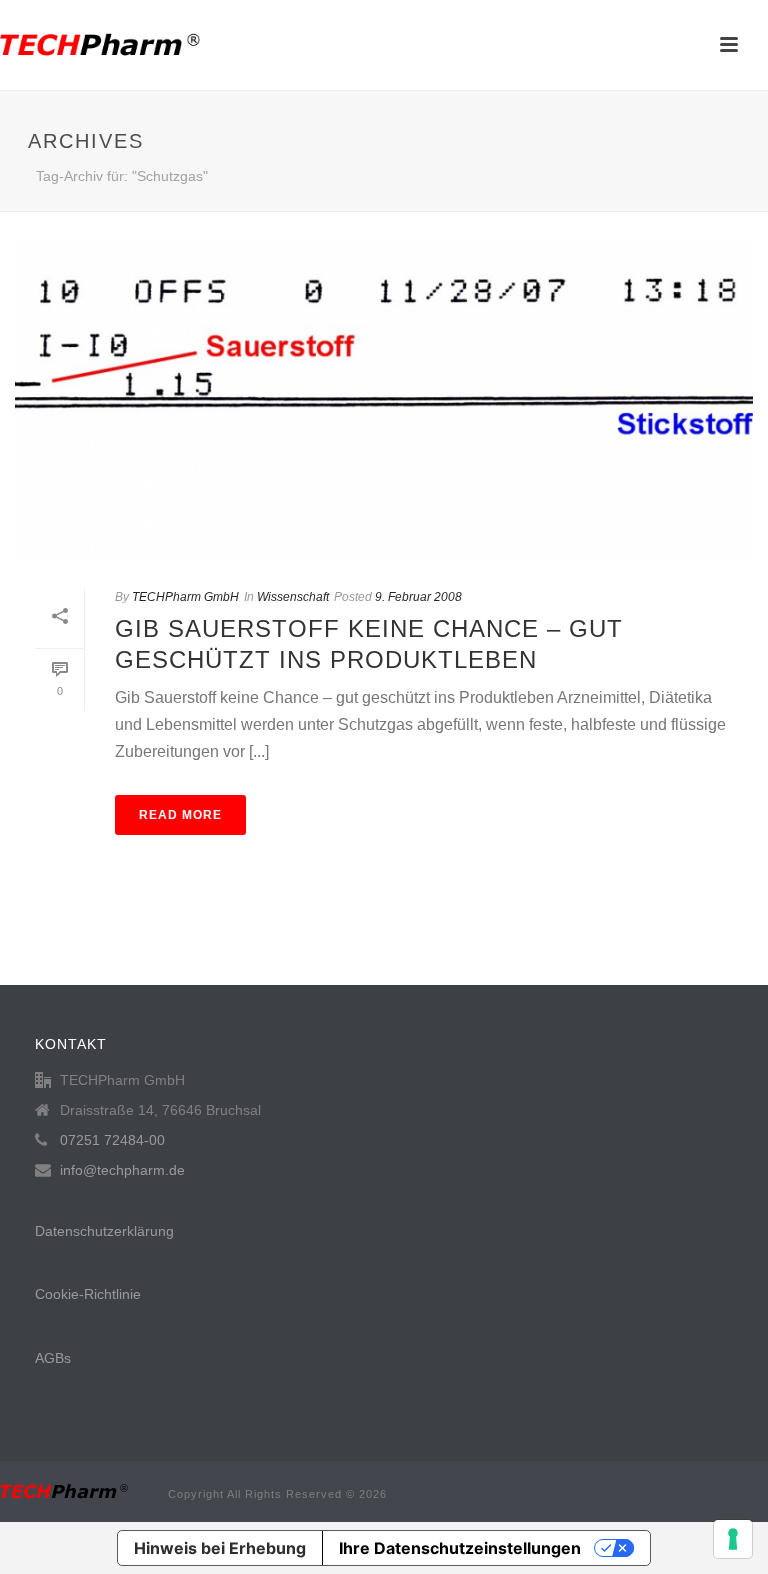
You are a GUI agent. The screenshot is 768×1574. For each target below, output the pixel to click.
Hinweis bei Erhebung (220, 1548)
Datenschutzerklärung (104, 1231)
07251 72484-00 (112, 1140)
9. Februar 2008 (418, 597)
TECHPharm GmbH (185, 597)
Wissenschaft (293, 597)
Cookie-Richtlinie (88, 1294)
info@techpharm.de (122, 1170)
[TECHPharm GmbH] (100, 45)
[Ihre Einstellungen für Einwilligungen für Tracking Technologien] (733, 1539)
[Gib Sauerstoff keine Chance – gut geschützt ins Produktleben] (384, 400)
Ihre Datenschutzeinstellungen (460, 1548)
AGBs (53, 1358)
